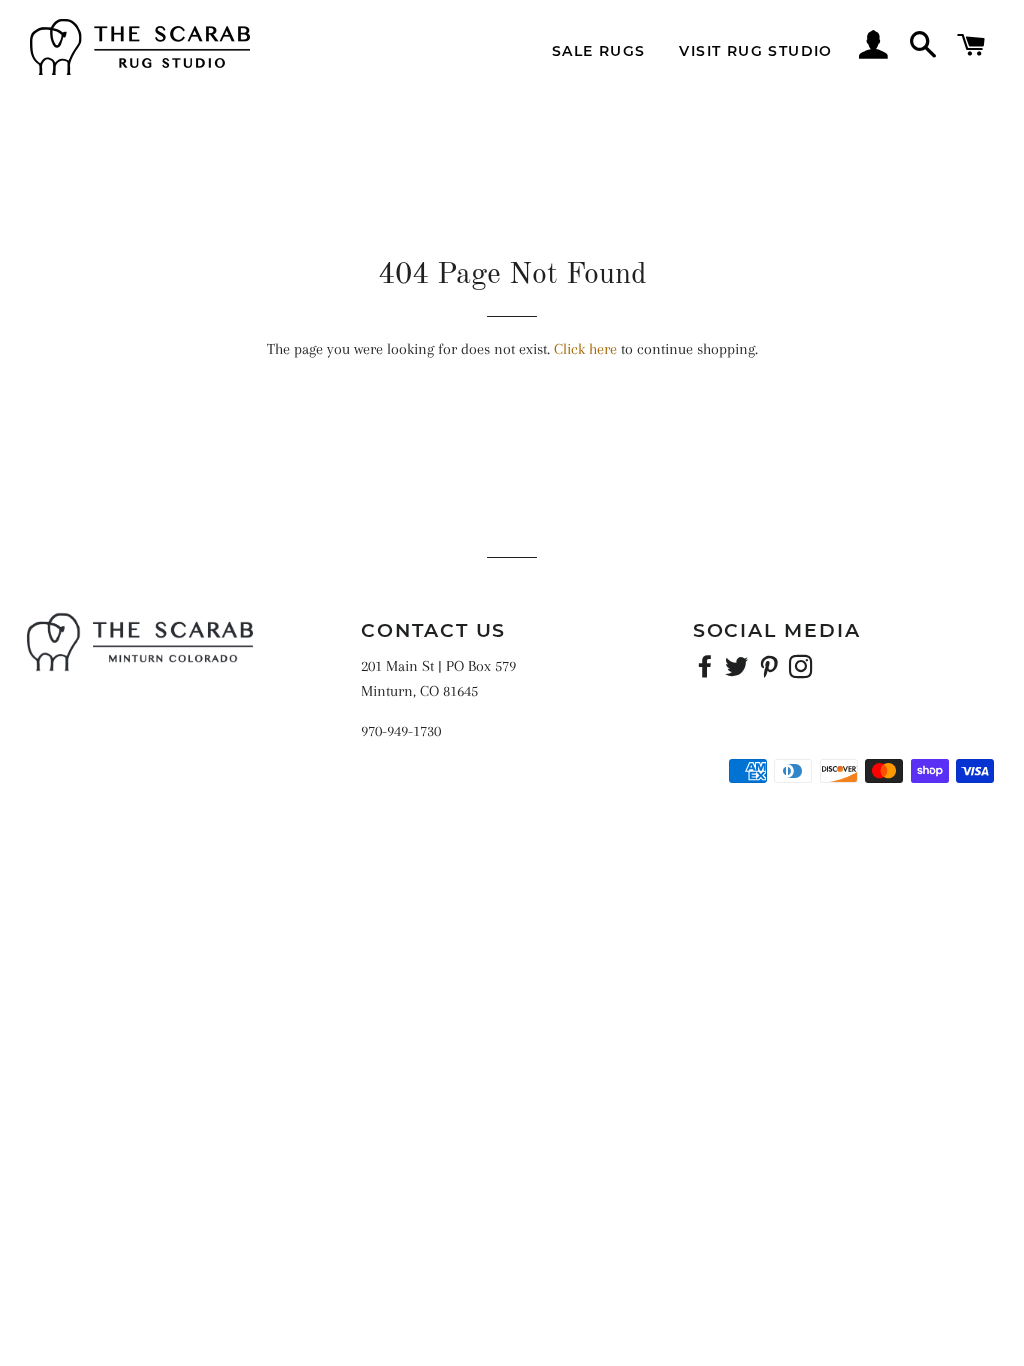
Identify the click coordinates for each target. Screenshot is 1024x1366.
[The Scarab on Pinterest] (771, 671)
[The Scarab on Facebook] (707, 671)
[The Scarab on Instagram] (803, 671)
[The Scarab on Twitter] (739, 671)
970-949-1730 (401, 731)
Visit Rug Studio (755, 51)
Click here (585, 349)
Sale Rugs (599, 51)
